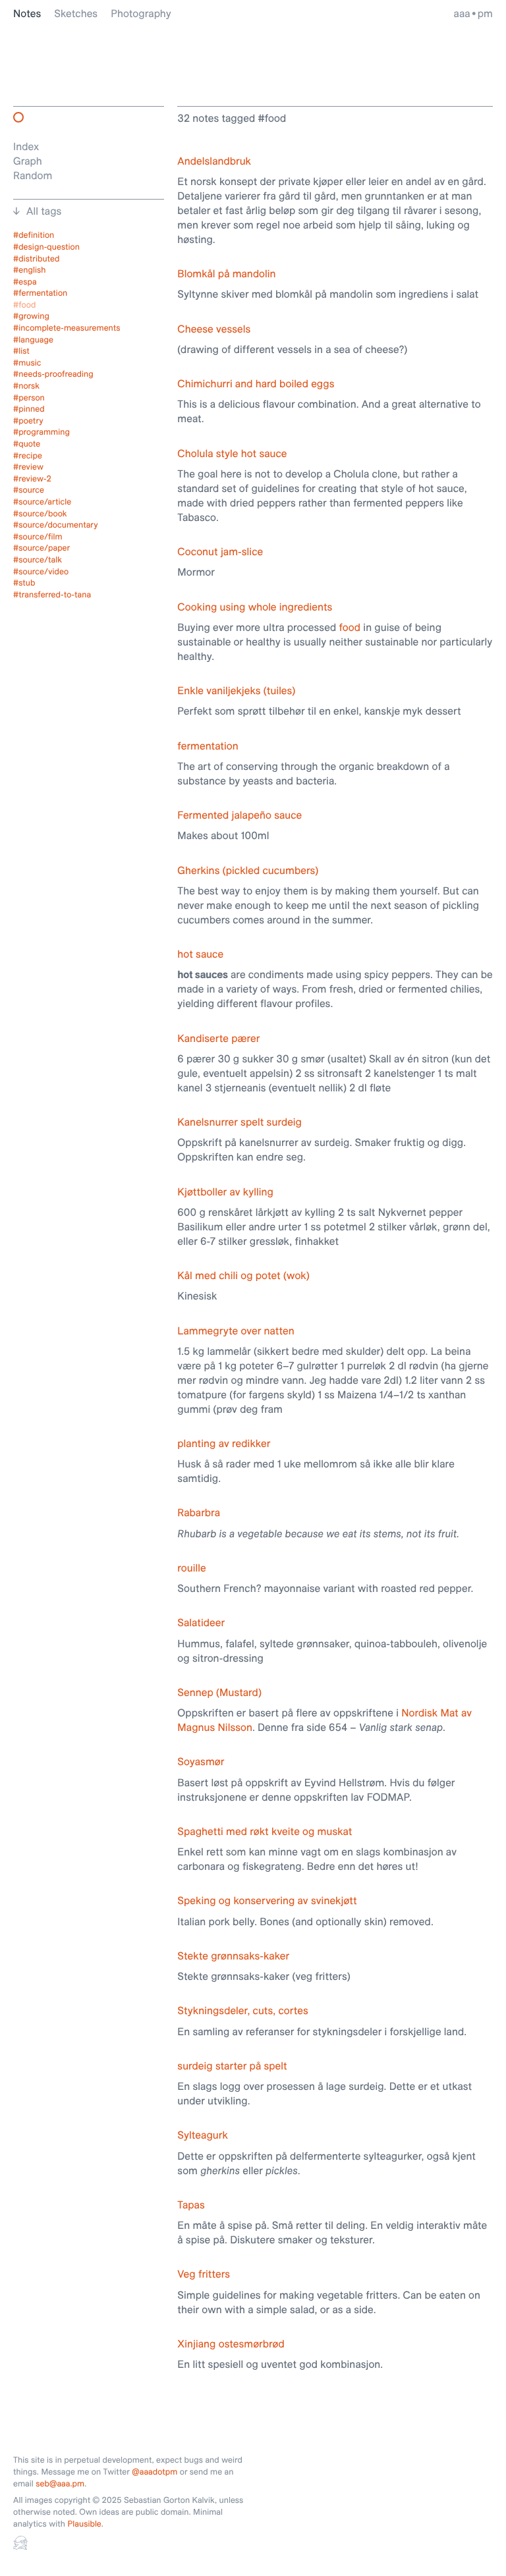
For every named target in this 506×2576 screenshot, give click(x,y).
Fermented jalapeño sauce (239, 815)
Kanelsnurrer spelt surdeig (239, 1122)
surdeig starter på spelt (232, 2066)
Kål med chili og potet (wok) (243, 1275)
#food (24, 305)
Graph (28, 161)
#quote (27, 444)
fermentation (208, 746)
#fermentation (40, 293)
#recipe (28, 456)
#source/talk (38, 560)
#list (21, 351)
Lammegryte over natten (236, 1330)
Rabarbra (199, 1512)
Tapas (191, 2205)
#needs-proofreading (53, 374)
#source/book (40, 514)
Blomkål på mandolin (226, 273)
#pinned (29, 409)
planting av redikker (224, 1443)
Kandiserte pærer (218, 1038)
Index (26, 146)
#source (29, 490)
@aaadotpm (155, 2472)
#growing (31, 316)
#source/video (41, 572)
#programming (42, 432)
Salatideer (201, 1622)
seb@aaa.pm (60, 2484)
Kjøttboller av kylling (225, 1192)
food (350, 627)
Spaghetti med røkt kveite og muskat (265, 1831)
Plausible (84, 2524)
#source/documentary (56, 525)
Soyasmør (201, 1761)
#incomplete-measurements (67, 328)
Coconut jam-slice (220, 551)
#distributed (37, 259)
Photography (141, 13)
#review (28, 467)
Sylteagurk (202, 2135)
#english (30, 270)
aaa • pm (473, 13)
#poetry (28, 421)
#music (27, 363)
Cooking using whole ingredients (255, 607)
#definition (34, 235)
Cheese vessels (214, 329)
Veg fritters (204, 2274)
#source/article (42, 502)
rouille (191, 1568)
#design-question (46, 247)
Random (33, 175)
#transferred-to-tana (52, 595)
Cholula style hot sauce (232, 453)
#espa (25, 282)
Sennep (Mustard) (219, 1692)
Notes (27, 13)
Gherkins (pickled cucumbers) (248, 870)
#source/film (38, 537)
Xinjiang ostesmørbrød (231, 2343)
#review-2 (32, 479)
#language (33, 340)
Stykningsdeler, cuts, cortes (242, 2010)
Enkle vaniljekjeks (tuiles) (236, 690)
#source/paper (42, 548)
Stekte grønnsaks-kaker (233, 1956)
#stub (24, 583)
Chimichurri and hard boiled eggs (256, 383)
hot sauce (200, 954)
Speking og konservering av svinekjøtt (267, 1900)
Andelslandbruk (214, 161)
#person (29, 398)
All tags (44, 211)
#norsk (26, 386)
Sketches (76, 13)
